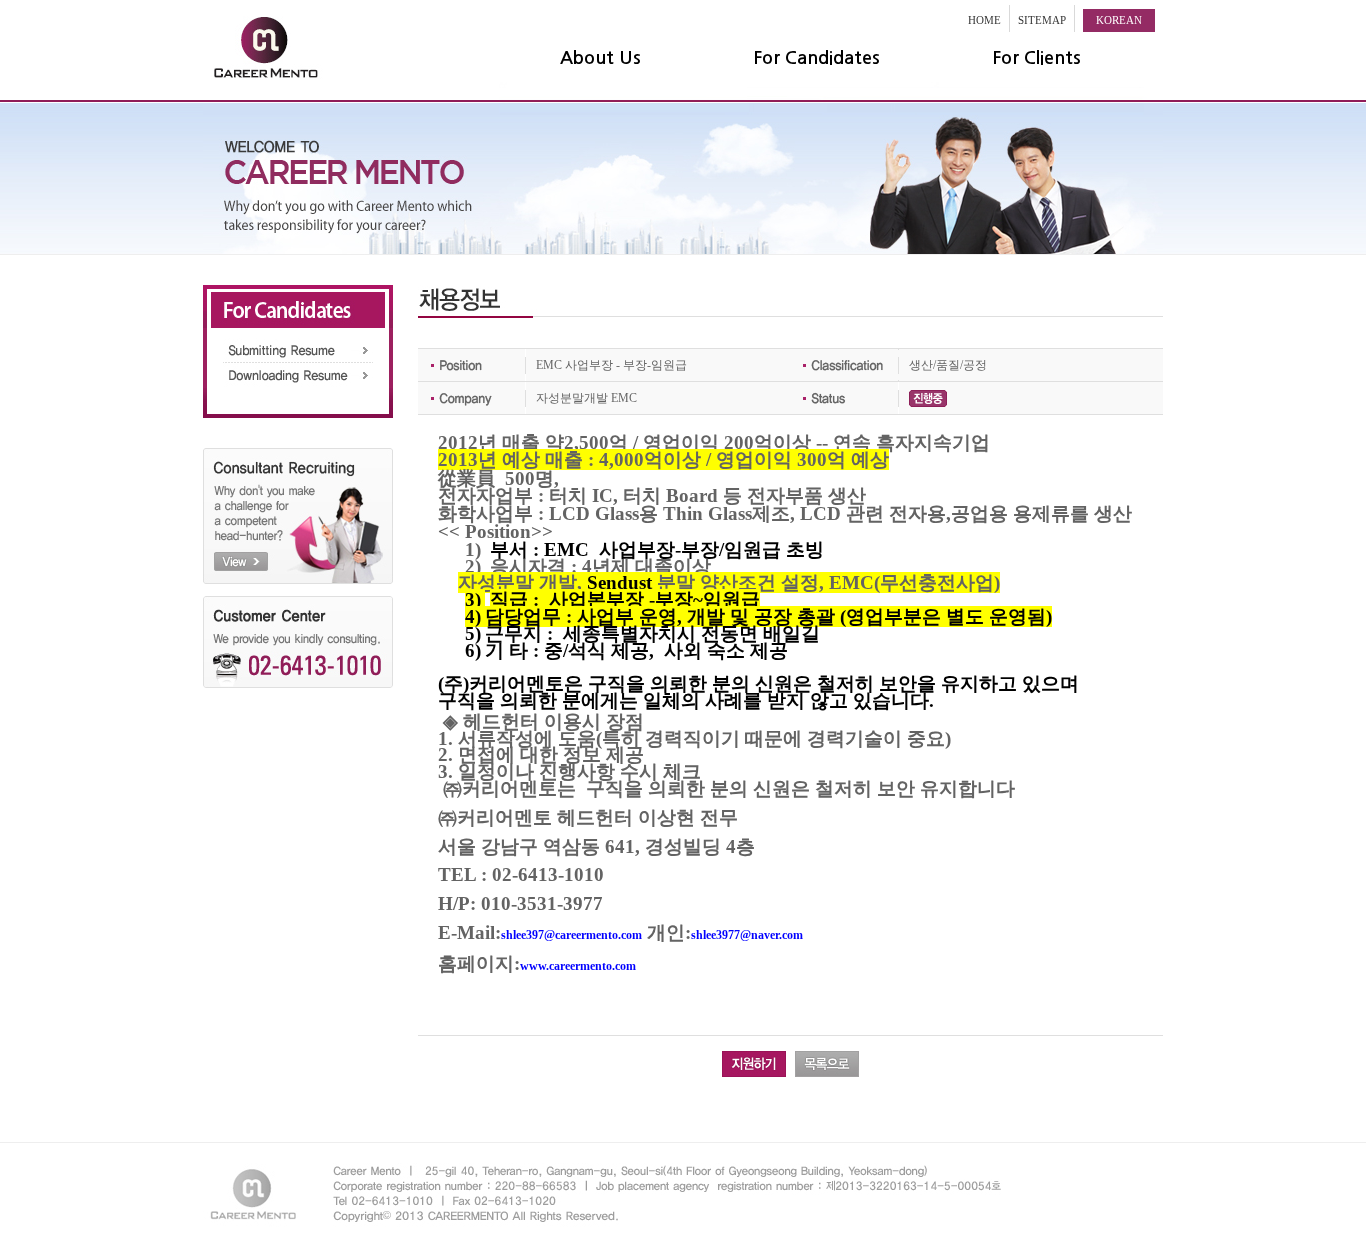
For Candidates (816, 58)
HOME (984, 20)
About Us (600, 58)
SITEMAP (1042, 20)
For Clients (1036, 58)
